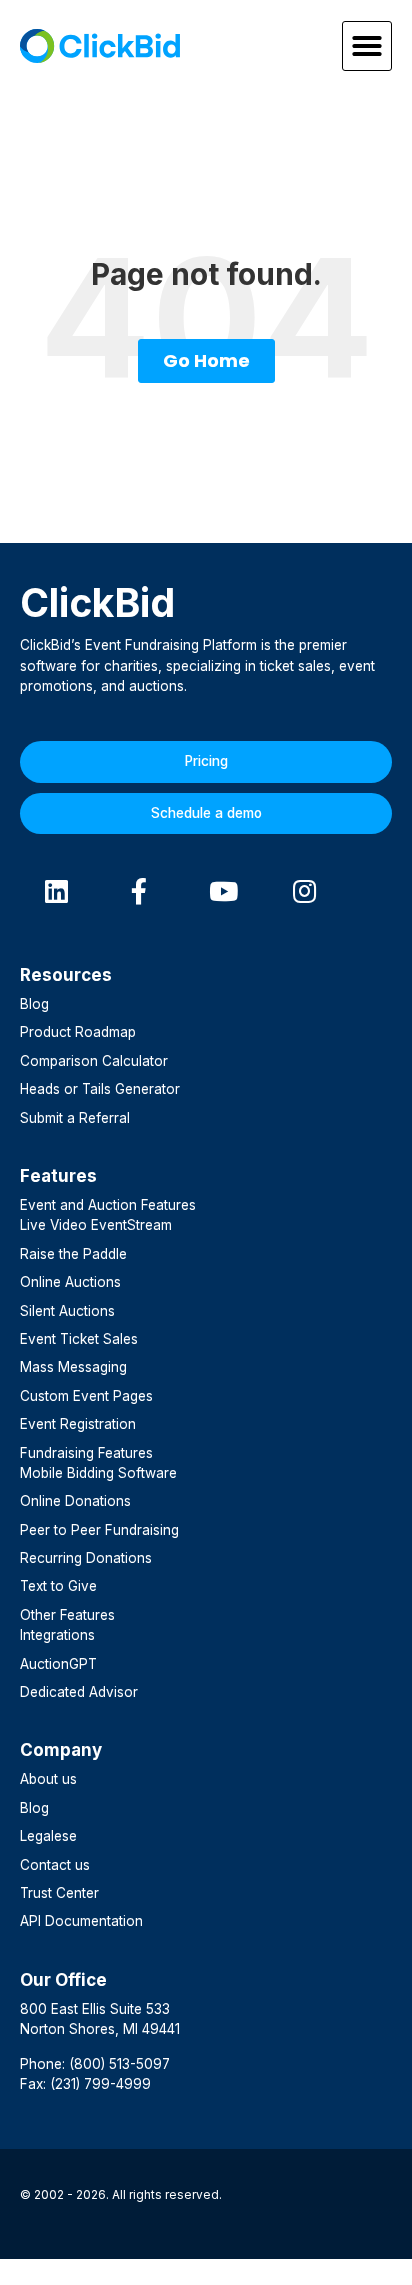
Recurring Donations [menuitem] (86, 1558)
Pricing (206, 761)
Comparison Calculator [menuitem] (94, 1061)
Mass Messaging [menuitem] (73, 1367)
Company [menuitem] (61, 1750)
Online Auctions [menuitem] (70, 1282)
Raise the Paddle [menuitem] (73, 1254)
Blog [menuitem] (34, 1004)
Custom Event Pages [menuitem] (86, 1396)
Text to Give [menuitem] (58, 1586)
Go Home (206, 360)
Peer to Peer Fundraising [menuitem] (99, 1530)
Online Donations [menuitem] (75, 1501)
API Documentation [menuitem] (81, 1921)
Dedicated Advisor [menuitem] (79, 1692)
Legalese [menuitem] (48, 1836)
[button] (367, 46)
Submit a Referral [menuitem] (75, 1118)
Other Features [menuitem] (67, 1615)
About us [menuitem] (48, 1779)
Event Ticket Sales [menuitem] (79, 1339)
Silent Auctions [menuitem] (67, 1311)
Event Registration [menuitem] (78, 1424)
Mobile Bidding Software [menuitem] (98, 1473)
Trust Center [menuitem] (59, 1893)
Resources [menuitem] (66, 975)
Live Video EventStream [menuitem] (96, 1225)
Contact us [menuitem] (55, 1865)
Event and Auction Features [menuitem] (108, 1205)
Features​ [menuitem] (58, 1176)
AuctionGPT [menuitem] (58, 1664)
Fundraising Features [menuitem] (86, 1453)
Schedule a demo (206, 813)
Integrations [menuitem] (57, 1635)
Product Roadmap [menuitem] (78, 1032)
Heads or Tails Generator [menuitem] (100, 1089)
